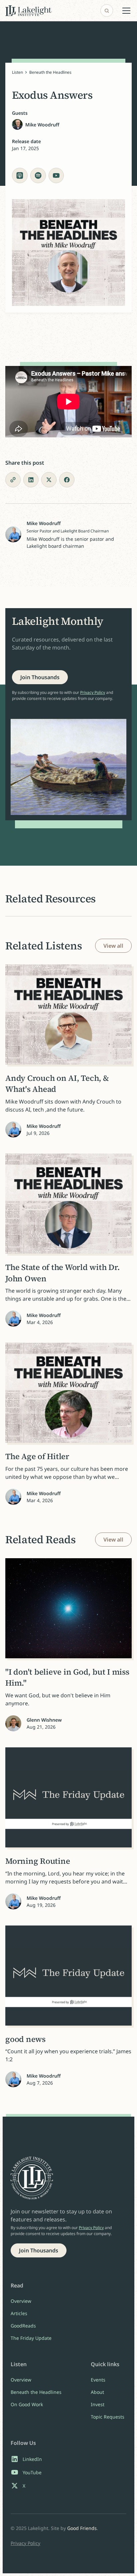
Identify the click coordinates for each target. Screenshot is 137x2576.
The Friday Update (31, 2338)
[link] (40, 677)
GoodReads (23, 2326)
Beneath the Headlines (50, 72)
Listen (17, 72)
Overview (21, 2301)
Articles (19, 2313)
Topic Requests (108, 2417)
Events (98, 2380)
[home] (28, 11)
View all (113, 946)
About (97, 2392)
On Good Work (27, 2404)
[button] (125, 11)
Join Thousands (40, 677)
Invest (98, 2404)
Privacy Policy (93, 692)
